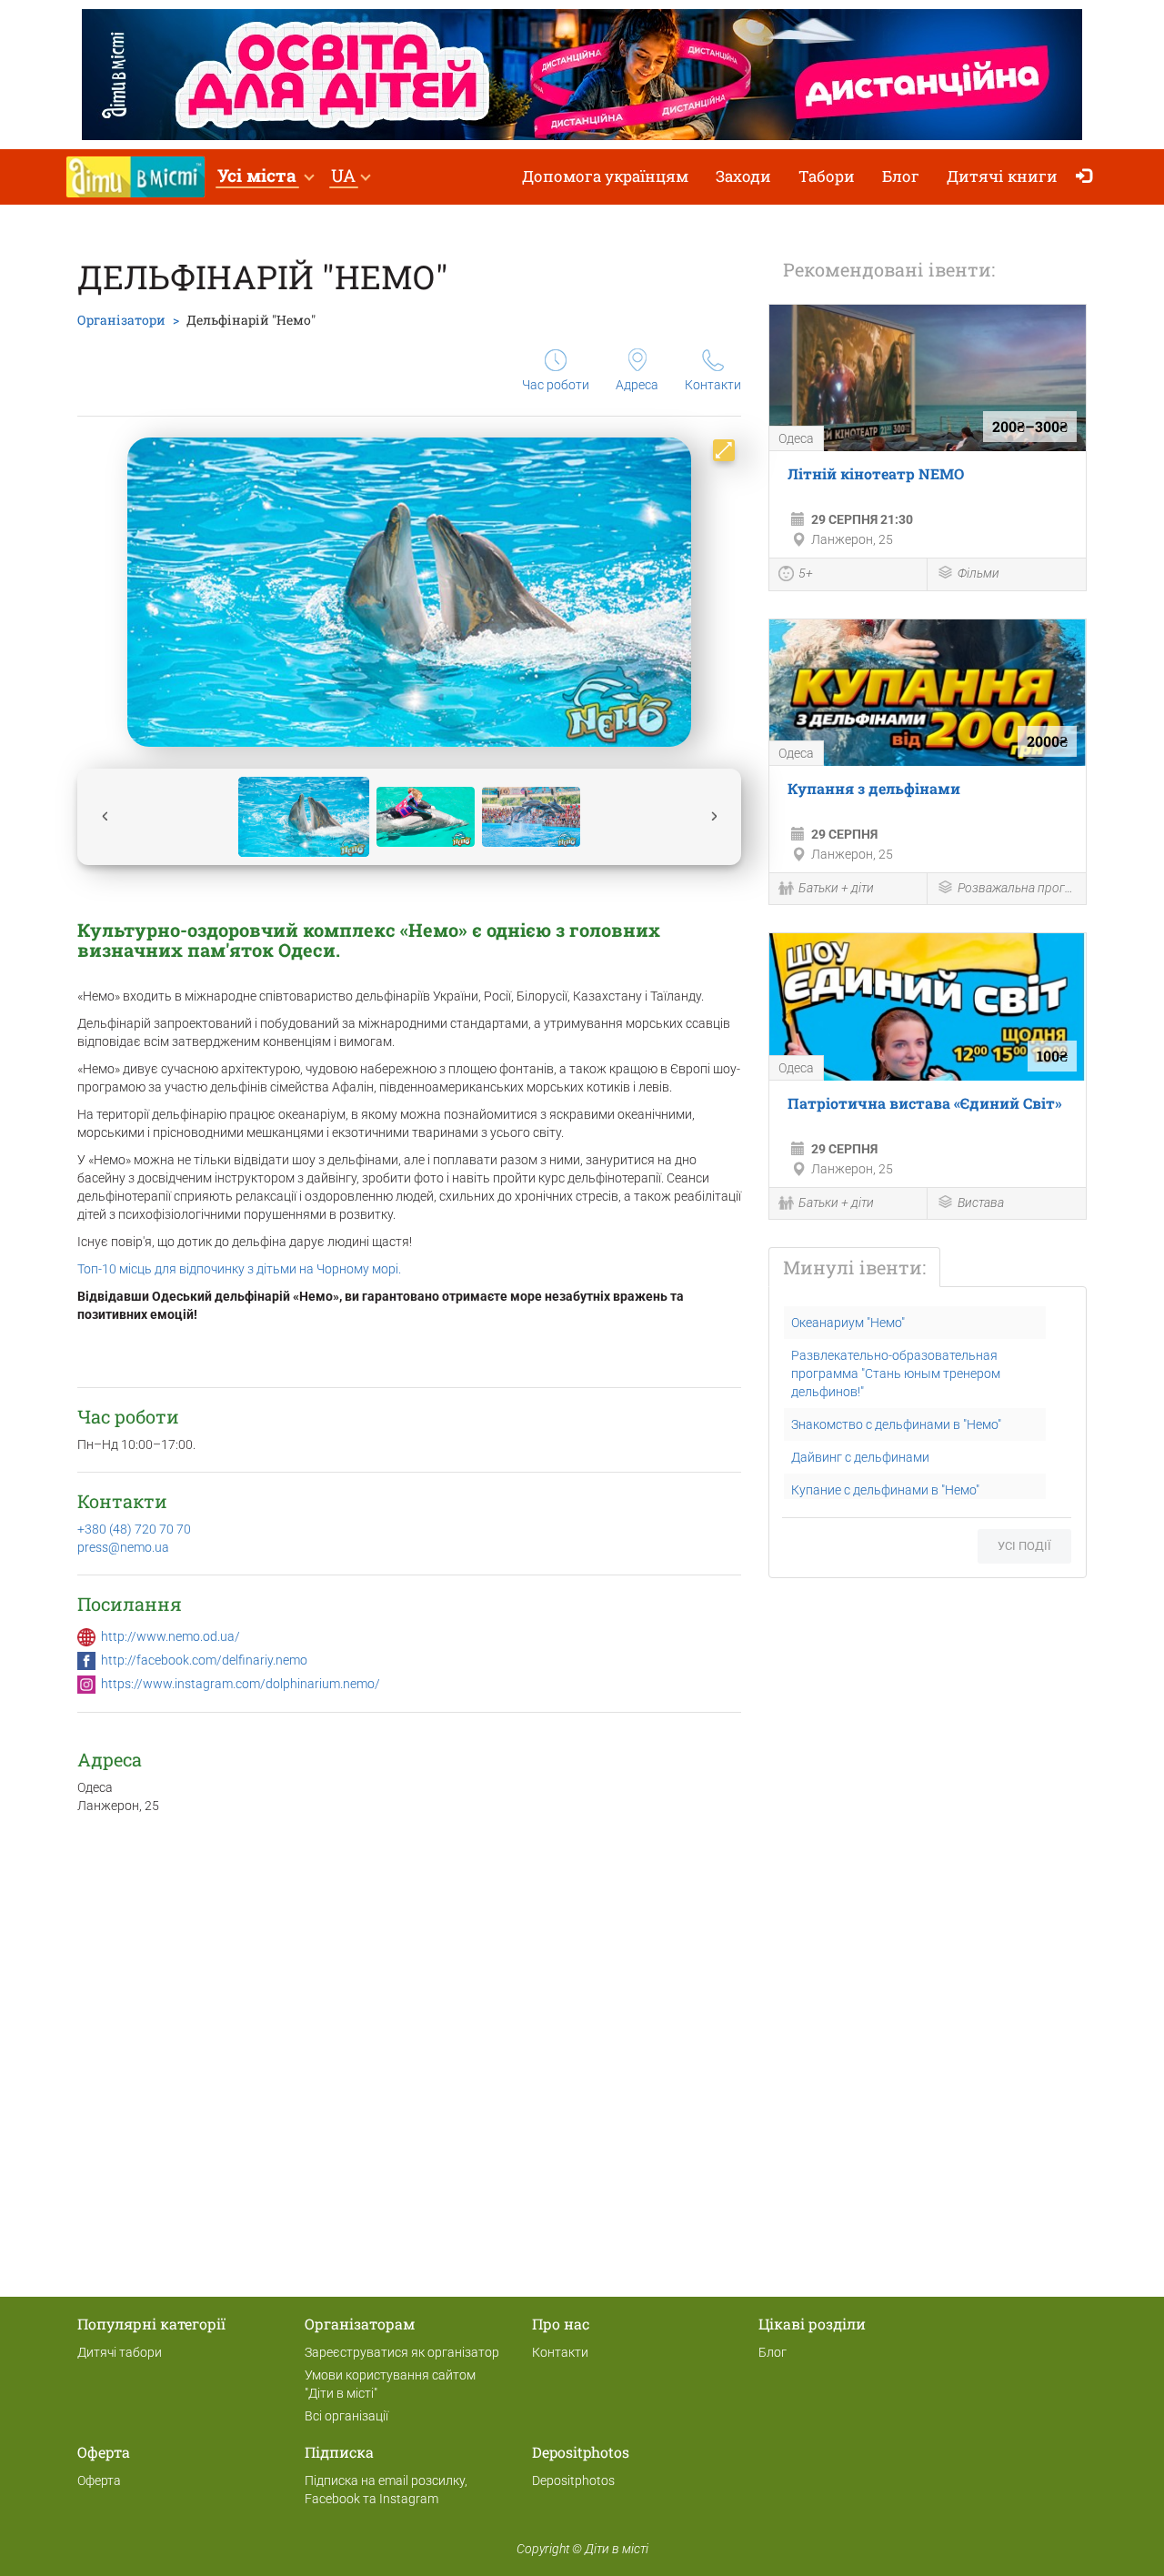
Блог (901, 176)
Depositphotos (573, 2480)
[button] (265, 177)
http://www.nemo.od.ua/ (171, 1636)
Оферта (99, 2480)
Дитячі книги (1002, 176)
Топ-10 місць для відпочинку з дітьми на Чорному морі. (239, 1269)
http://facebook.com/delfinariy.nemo (204, 1660)
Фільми (978, 573)
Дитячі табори (120, 2352)
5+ (806, 573)
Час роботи (556, 385)
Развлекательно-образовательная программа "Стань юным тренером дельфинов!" (896, 1374)
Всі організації (346, 2416)
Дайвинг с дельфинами (860, 1457)
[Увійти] (1088, 177)
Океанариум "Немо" (848, 1323)
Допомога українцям (605, 176)
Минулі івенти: (854, 1267)
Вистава (981, 1202)
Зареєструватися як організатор (402, 2352)
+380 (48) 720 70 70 (134, 1529)
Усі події (1024, 1546)
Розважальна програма (1017, 888)
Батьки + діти (836, 888)
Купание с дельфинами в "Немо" (885, 1490)
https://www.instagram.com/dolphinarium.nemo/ (241, 1684)
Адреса (637, 385)
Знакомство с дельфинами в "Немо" (896, 1424)
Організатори (121, 320)
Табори (827, 176)
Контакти (713, 385)
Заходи (743, 176)
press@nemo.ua (123, 1547)
